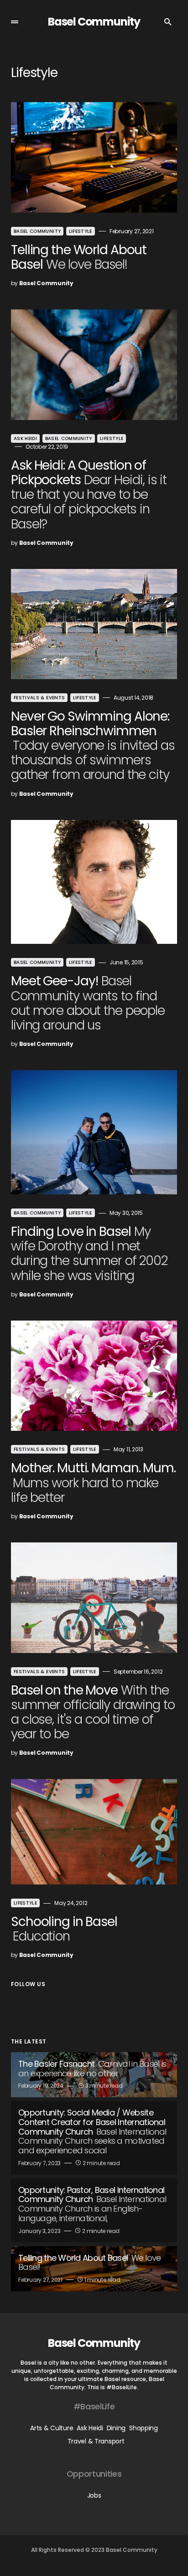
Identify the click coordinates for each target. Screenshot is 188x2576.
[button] (15, 22)
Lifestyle (81, 231)
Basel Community (94, 22)
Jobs (94, 2495)
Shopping (144, 2428)
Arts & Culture (52, 2428)
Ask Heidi (25, 438)
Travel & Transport (96, 2441)
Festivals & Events (39, 698)
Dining (116, 2428)
